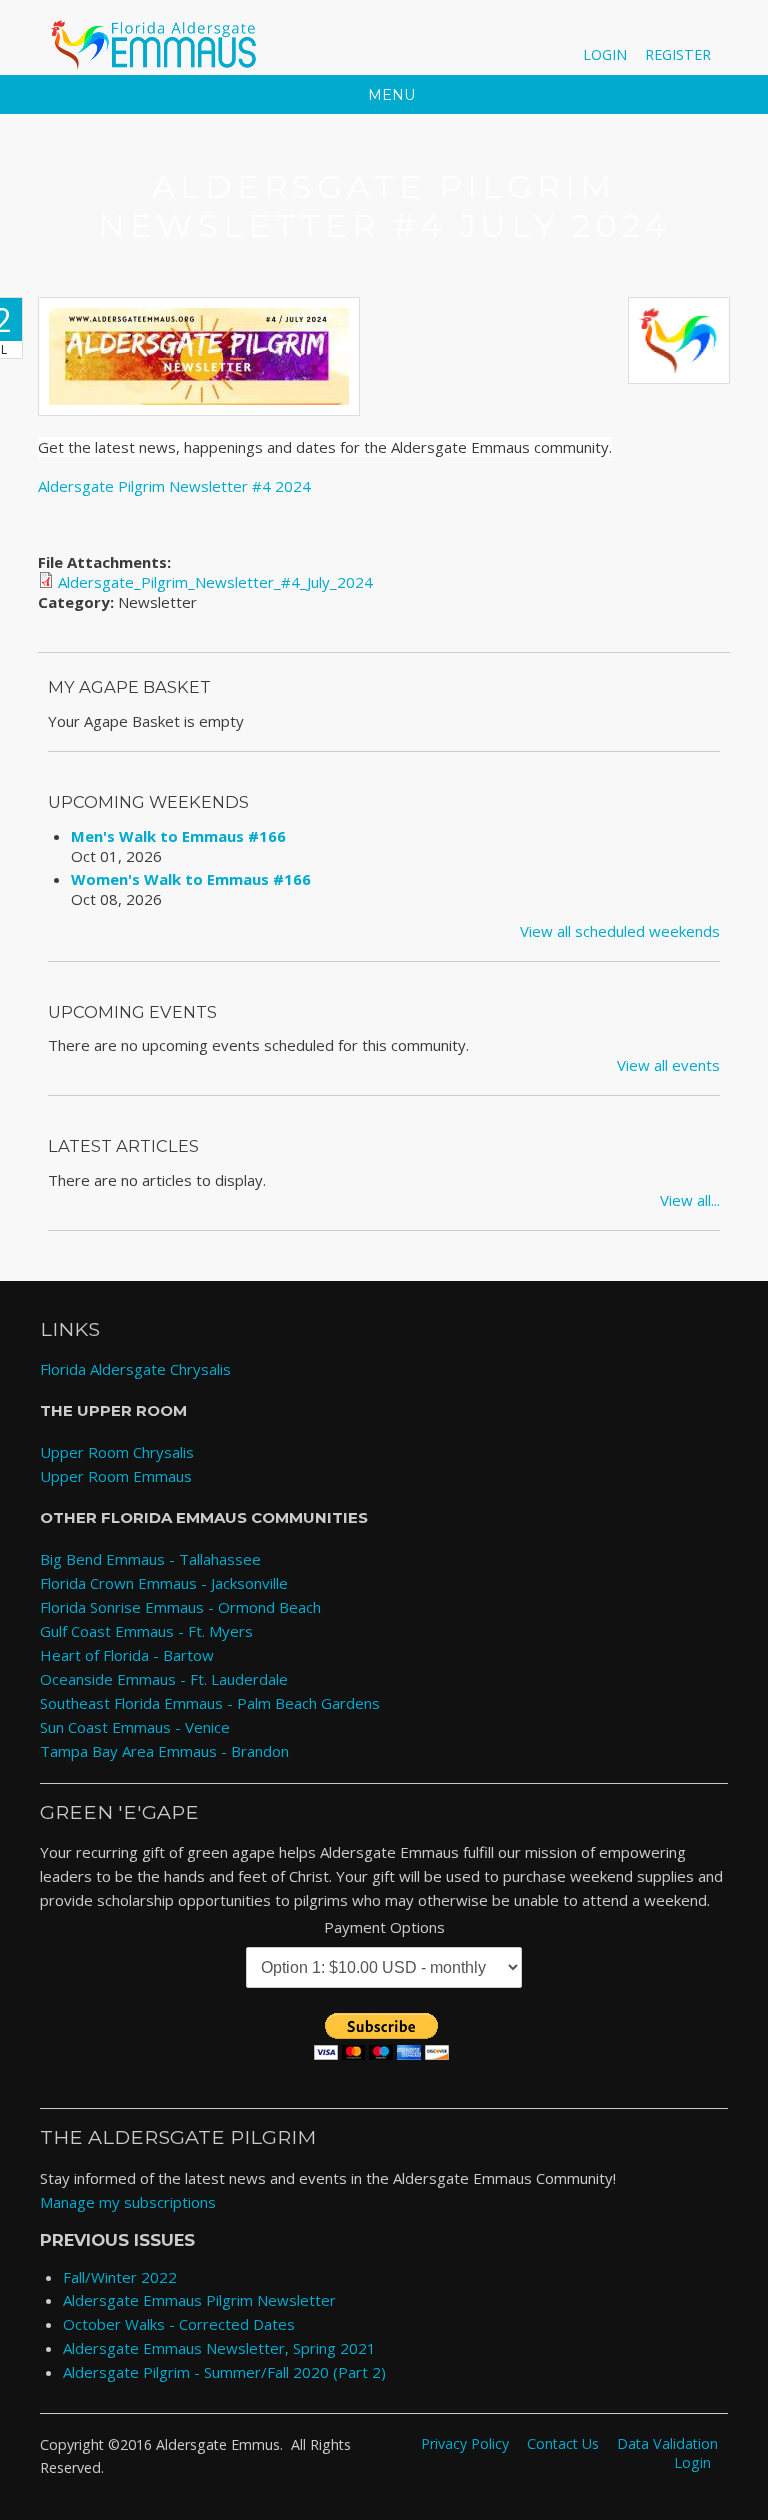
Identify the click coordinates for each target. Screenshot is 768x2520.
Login (605, 54)
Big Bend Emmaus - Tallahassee (150, 1559)
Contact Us (563, 2443)
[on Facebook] (602, 30)
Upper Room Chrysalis (117, 1452)
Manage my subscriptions (128, 2202)
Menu (389, 95)
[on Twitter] (633, 30)
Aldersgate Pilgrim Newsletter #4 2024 (174, 486)
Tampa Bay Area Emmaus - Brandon (164, 1751)
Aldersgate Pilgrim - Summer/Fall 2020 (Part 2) (224, 2372)
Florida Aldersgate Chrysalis (135, 1369)
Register (678, 54)
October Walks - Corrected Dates (179, 2324)
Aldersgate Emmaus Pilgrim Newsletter (199, 2300)
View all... (690, 1200)
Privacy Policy (465, 2443)
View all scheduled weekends (620, 931)
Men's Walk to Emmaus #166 (178, 836)
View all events (668, 1065)
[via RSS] (693, 30)
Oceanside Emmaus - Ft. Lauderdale (164, 1679)
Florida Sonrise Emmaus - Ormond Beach (180, 1607)
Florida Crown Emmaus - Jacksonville (164, 1583)
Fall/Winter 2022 (120, 2277)
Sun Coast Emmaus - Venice (135, 1727)
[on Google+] (664, 30)
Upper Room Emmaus (116, 1476)
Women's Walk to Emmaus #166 (191, 879)
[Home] (156, 45)
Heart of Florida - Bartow (127, 1655)
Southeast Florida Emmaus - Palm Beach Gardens (210, 1703)
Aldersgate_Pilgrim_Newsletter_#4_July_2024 (215, 582)
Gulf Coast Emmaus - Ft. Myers (146, 1631)
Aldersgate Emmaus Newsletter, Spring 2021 (219, 2348)
